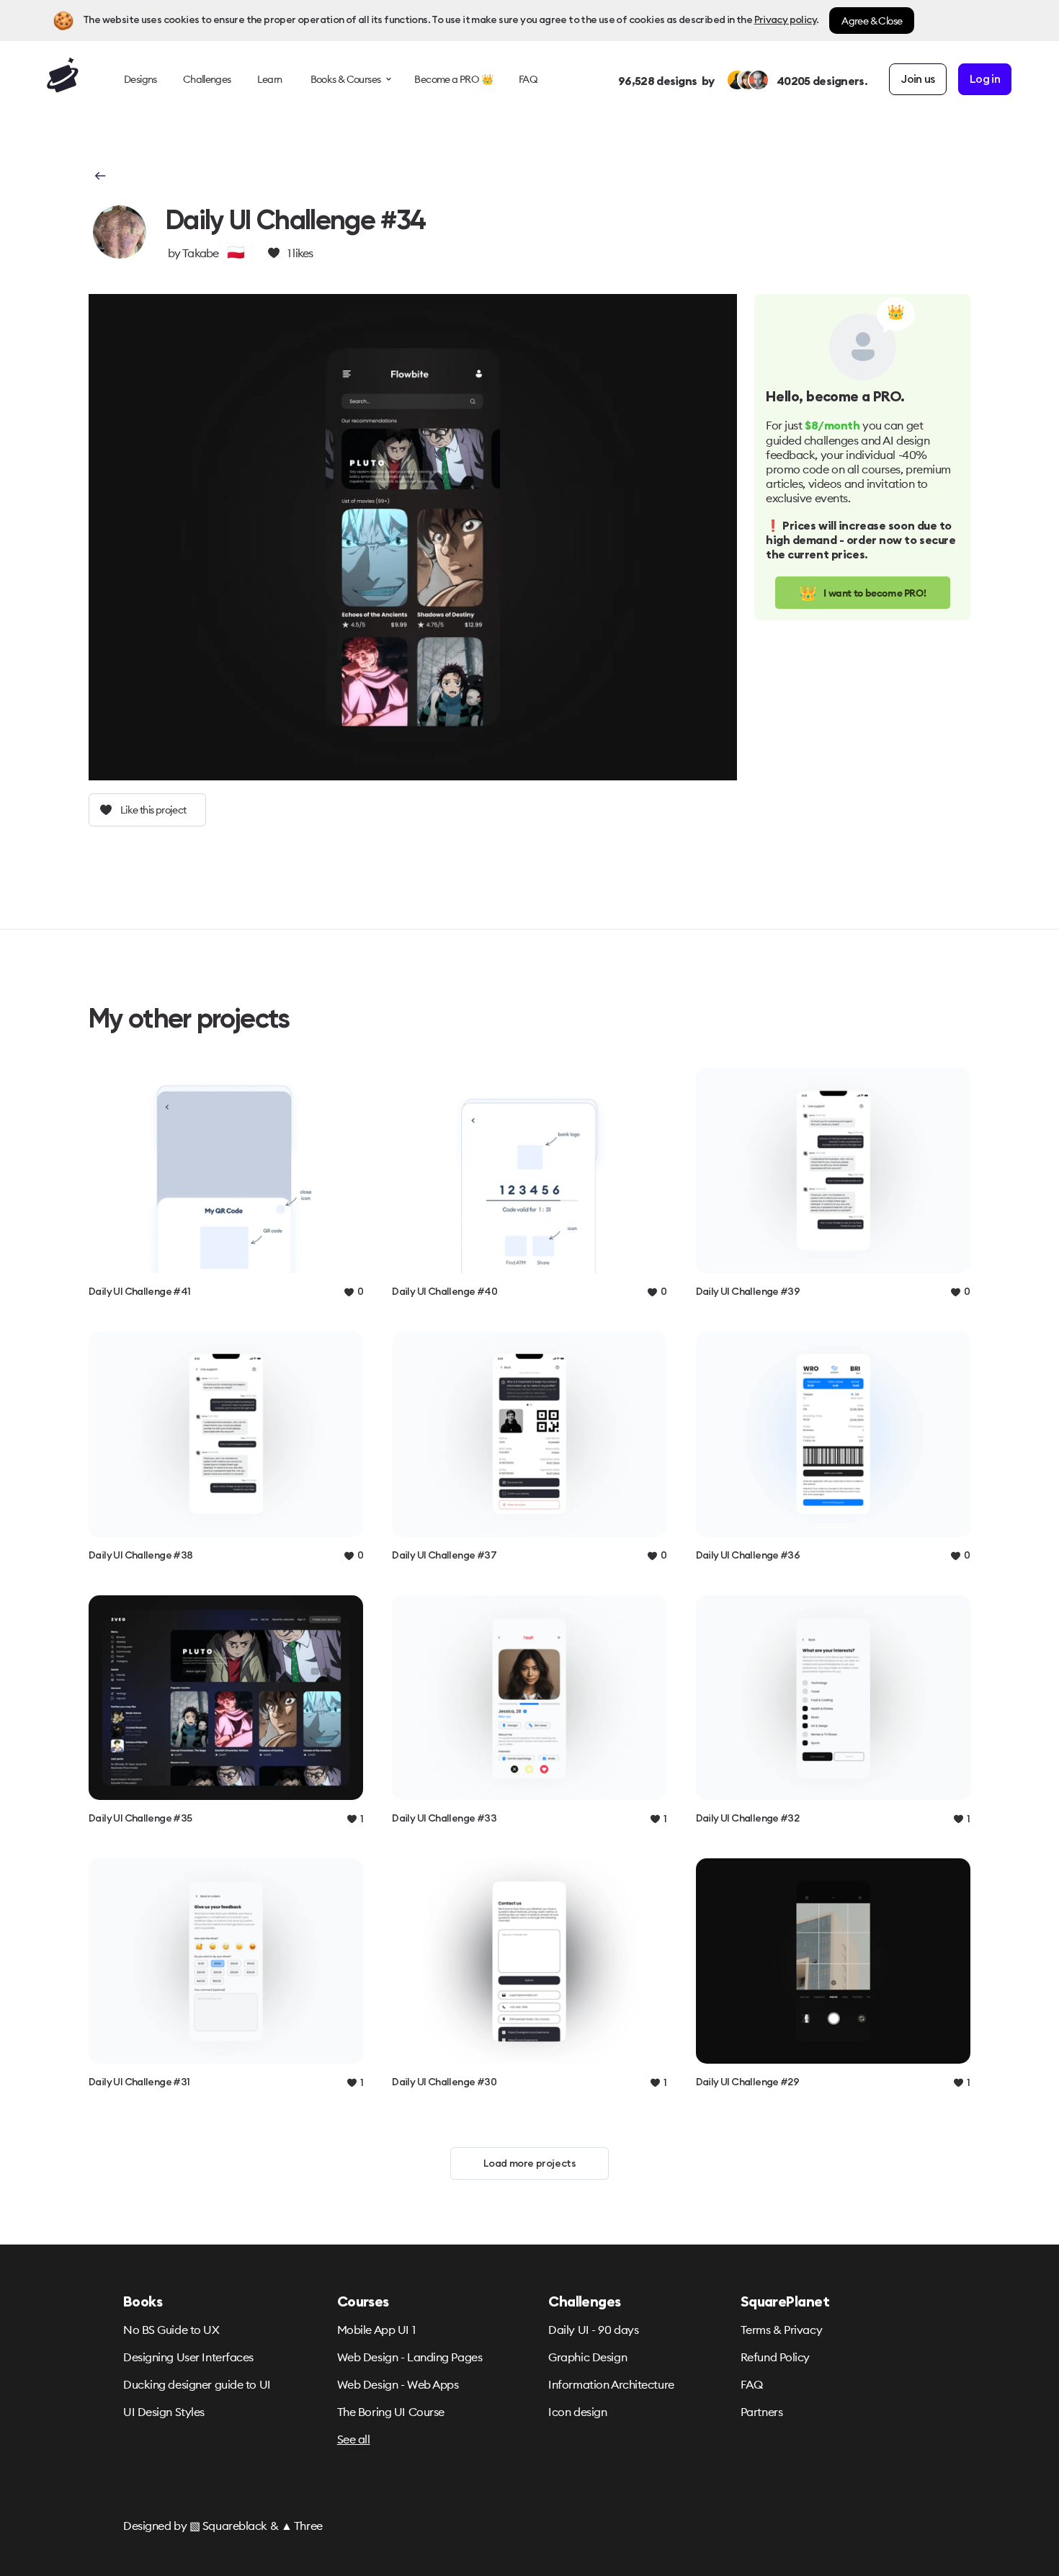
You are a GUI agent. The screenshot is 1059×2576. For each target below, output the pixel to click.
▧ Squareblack (228, 2526)
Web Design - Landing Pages (410, 2357)
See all (354, 2439)
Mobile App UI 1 (376, 2330)
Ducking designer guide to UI (197, 2384)
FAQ (752, 2384)
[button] (99, 176)
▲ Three (302, 2526)
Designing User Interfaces (188, 2357)
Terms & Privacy (781, 2330)
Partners (761, 2412)
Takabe (201, 253)
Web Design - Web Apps (398, 2384)
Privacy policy (785, 20)
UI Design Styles (164, 2412)
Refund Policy (775, 2357)
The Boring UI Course (391, 2412)
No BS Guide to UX (171, 2330)
